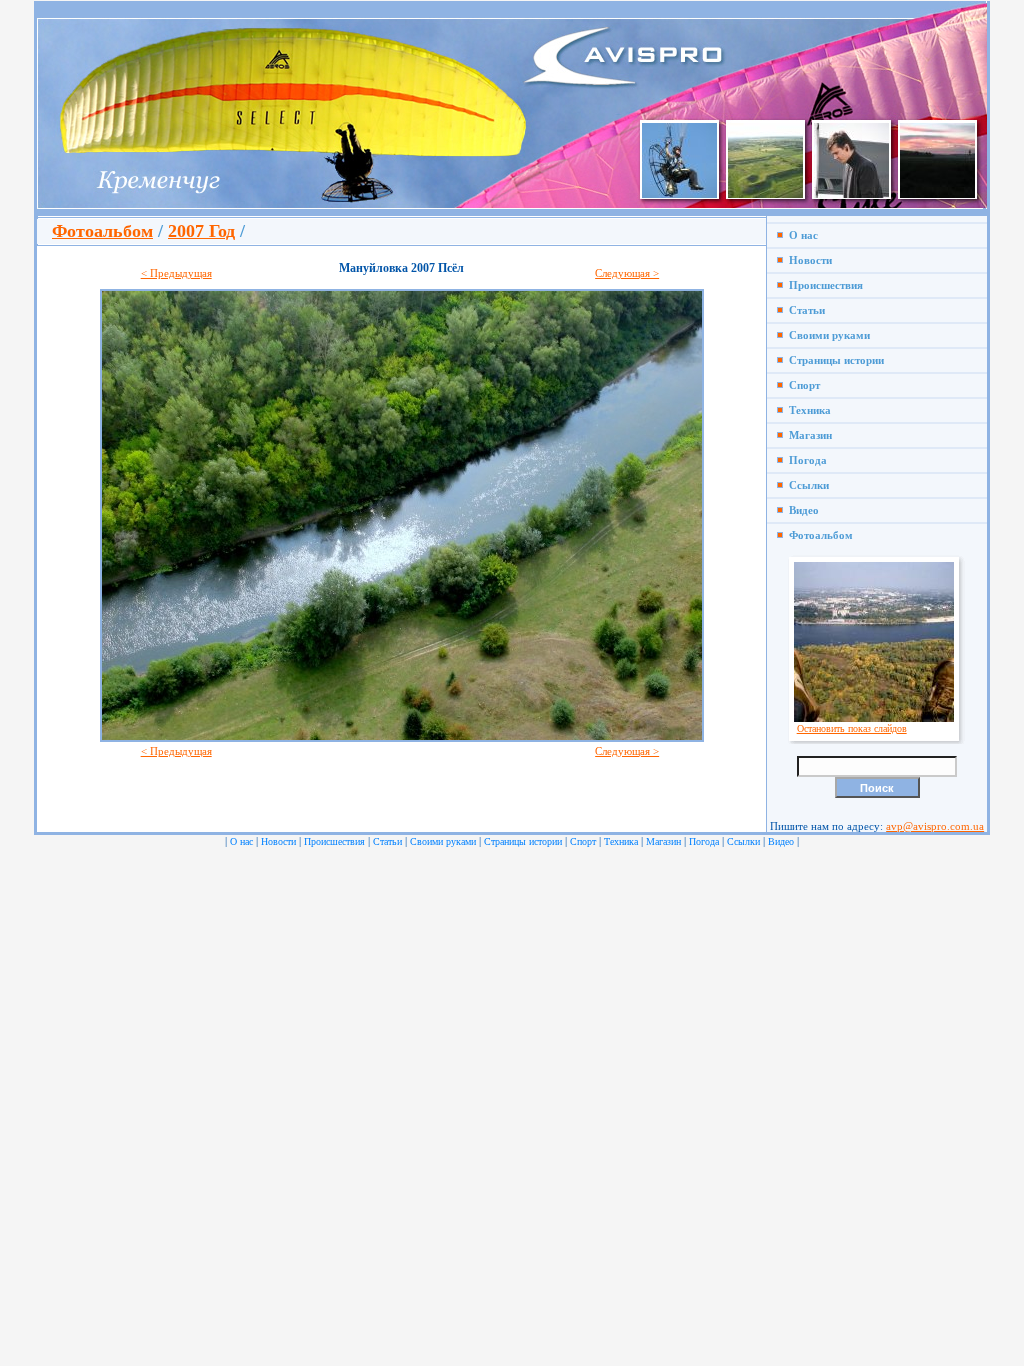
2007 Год (201, 231)
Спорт (801, 385)
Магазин (807, 435)
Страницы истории (833, 360)
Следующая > (627, 273)
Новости (807, 260)
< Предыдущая (176, 273)
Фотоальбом (102, 231)
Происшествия (823, 285)
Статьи (804, 310)
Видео (801, 510)
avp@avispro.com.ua (935, 826)
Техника (807, 410)
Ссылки (806, 485)
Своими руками (826, 335)
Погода (805, 460)
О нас (800, 235)
